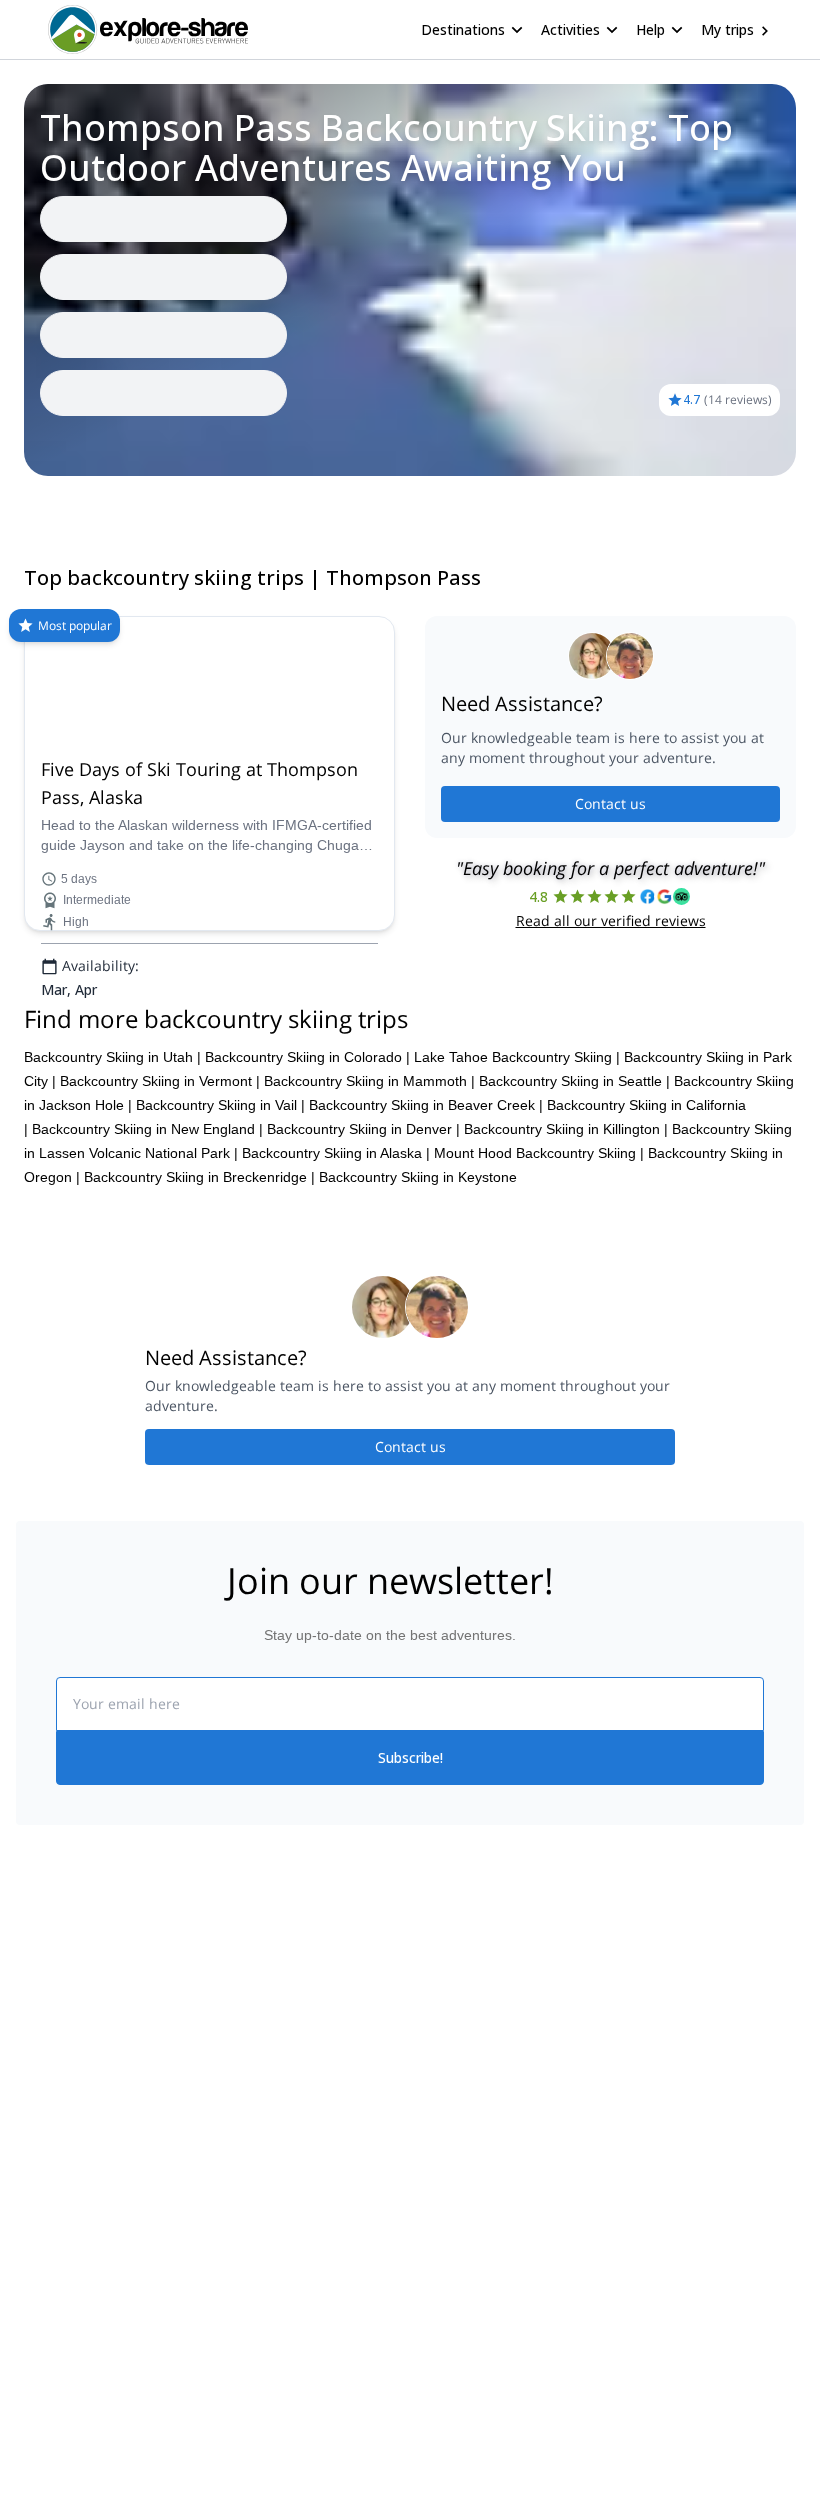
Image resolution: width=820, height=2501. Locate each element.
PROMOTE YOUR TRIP (698, 1985)
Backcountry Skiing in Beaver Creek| (426, 1105)
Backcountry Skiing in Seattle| (574, 1081)
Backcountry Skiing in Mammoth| (369, 1081)
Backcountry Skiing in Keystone (418, 1177)
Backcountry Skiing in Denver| (363, 1129)
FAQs (230, 2074)
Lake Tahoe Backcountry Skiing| (517, 1057)
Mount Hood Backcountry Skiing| (539, 1153)
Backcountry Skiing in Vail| (220, 1105)
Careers (41, 2122)
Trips (47, 504)
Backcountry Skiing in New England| (147, 1129)
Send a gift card (66, 2166)
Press (34, 2078)
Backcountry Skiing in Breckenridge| (199, 1177)
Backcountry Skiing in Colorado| (307, 1057)
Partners (43, 2034)
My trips (727, 29)
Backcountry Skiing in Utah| (112, 1057)
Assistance (117, 504)
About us (44, 1990)
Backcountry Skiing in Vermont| (160, 1081)
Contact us (610, 803)
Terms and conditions (280, 2118)
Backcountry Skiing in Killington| (566, 1129)
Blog (424, 1990)
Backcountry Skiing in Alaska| (336, 1153)
